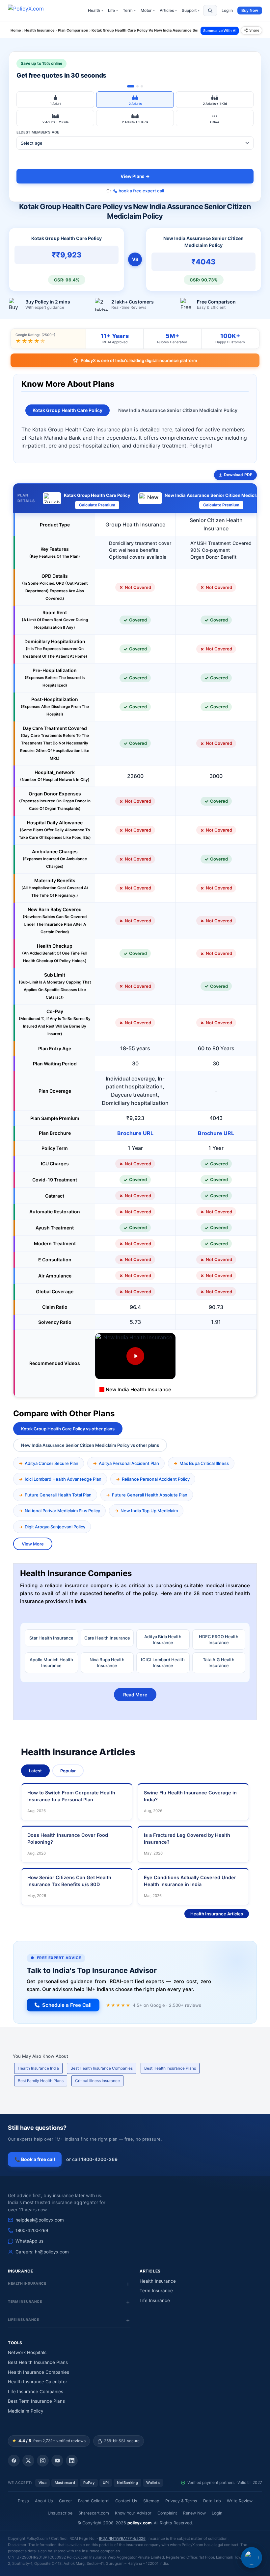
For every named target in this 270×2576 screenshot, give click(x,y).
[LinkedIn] (72, 2461)
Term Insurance (156, 2291)
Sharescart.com (94, 2513)
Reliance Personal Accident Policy (156, 1479)
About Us (44, 2501)
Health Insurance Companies (39, 2372)
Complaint (167, 2513)
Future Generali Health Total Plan (58, 1495)
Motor (148, 10)
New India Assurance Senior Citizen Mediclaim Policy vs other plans (90, 1445)
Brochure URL (135, 1133)
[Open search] (210, 11)
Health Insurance (158, 2281)
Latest (35, 1771)
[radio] (55, 100)
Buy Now (250, 10)
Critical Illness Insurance (97, 2081)
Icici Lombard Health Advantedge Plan (63, 1479)
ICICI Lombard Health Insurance (163, 1663)
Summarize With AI (220, 31)
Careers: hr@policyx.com (42, 2252)
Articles (168, 10)
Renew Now (194, 2513)
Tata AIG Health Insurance (219, 1663)
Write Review (240, 2501)
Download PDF (238, 475)
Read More (135, 1695)
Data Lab (212, 2501)
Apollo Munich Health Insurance (51, 1663)
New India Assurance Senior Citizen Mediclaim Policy (178, 410)
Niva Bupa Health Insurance (107, 1663)
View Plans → (135, 176)
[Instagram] (43, 2461)
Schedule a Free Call (67, 2005)
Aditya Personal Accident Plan (129, 1463)
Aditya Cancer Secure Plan (52, 1463)
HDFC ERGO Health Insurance (219, 1640)
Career (66, 2501)
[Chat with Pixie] (252, 2558)
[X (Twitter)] (28, 2461)
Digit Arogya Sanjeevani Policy (55, 1527)
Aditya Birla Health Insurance (163, 1640)
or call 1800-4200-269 (92, 2159)
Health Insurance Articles (217, 1914)
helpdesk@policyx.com (40, 2220)
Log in (227, 10)
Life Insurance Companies (36, 2392)
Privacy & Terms (181, 2501)
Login (217, 2513)
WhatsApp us (29, 2241)
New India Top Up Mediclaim (149, 1511)
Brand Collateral (94, 2501)
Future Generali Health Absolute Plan (150, 1495)
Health (95, 10)
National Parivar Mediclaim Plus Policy (62, 1511)
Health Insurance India (38, 2068)
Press (23, 2501)
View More (33, 1544)
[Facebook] (14, 2461)
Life (113, 10)
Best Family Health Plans (41, 2081)
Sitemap (151, 2501)
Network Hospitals (27, 2352)
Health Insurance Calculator (38, 2382)
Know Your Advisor (133, 2513)
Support (191, 10)
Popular (68, 1771)
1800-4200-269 (32, 2230)
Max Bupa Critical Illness (204, 1463)
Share (254, 30)
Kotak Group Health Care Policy (67, 410)
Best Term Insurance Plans (36, 2401)
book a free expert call (141, 191)
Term (129, 10)
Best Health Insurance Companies (102, 2068)
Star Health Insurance (51, 1638)
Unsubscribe (60, 2513)
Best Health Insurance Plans (170, 2068)
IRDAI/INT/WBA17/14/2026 (122, 2539)
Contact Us (126, 2501)
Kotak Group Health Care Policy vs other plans (68, 1429)
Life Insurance (155, 2300)
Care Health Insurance (107, 1638)
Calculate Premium (97, 505)
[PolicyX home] (32, 11)
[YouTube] (57, 2461)
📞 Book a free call (35, 2159)
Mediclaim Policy (26, 2411)
